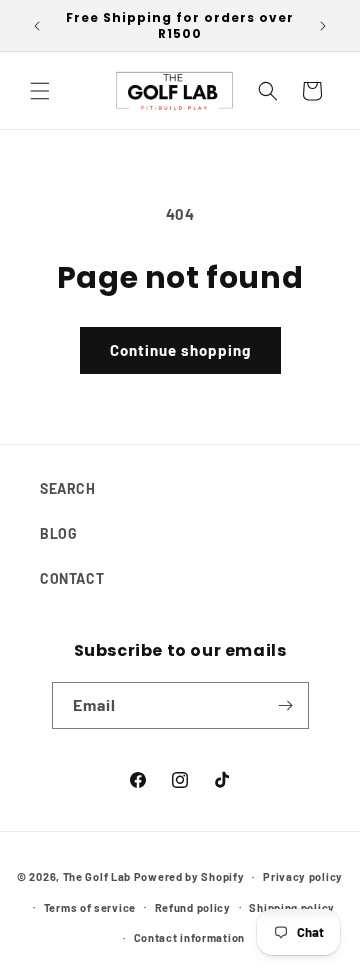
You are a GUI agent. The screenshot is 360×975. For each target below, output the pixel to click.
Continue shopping (180, 350)
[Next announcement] (323, 26)
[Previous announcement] (37, 26)
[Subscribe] (286, 705)
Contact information (189, 937)
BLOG (58, 533)
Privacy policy (303, 876)
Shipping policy (292, 907)
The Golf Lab (97, 876)
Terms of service (90, 907)
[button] (40, 91)
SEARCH (68, 488)
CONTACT (72, 578)
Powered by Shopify (189, 876)
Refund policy (193, 907)
